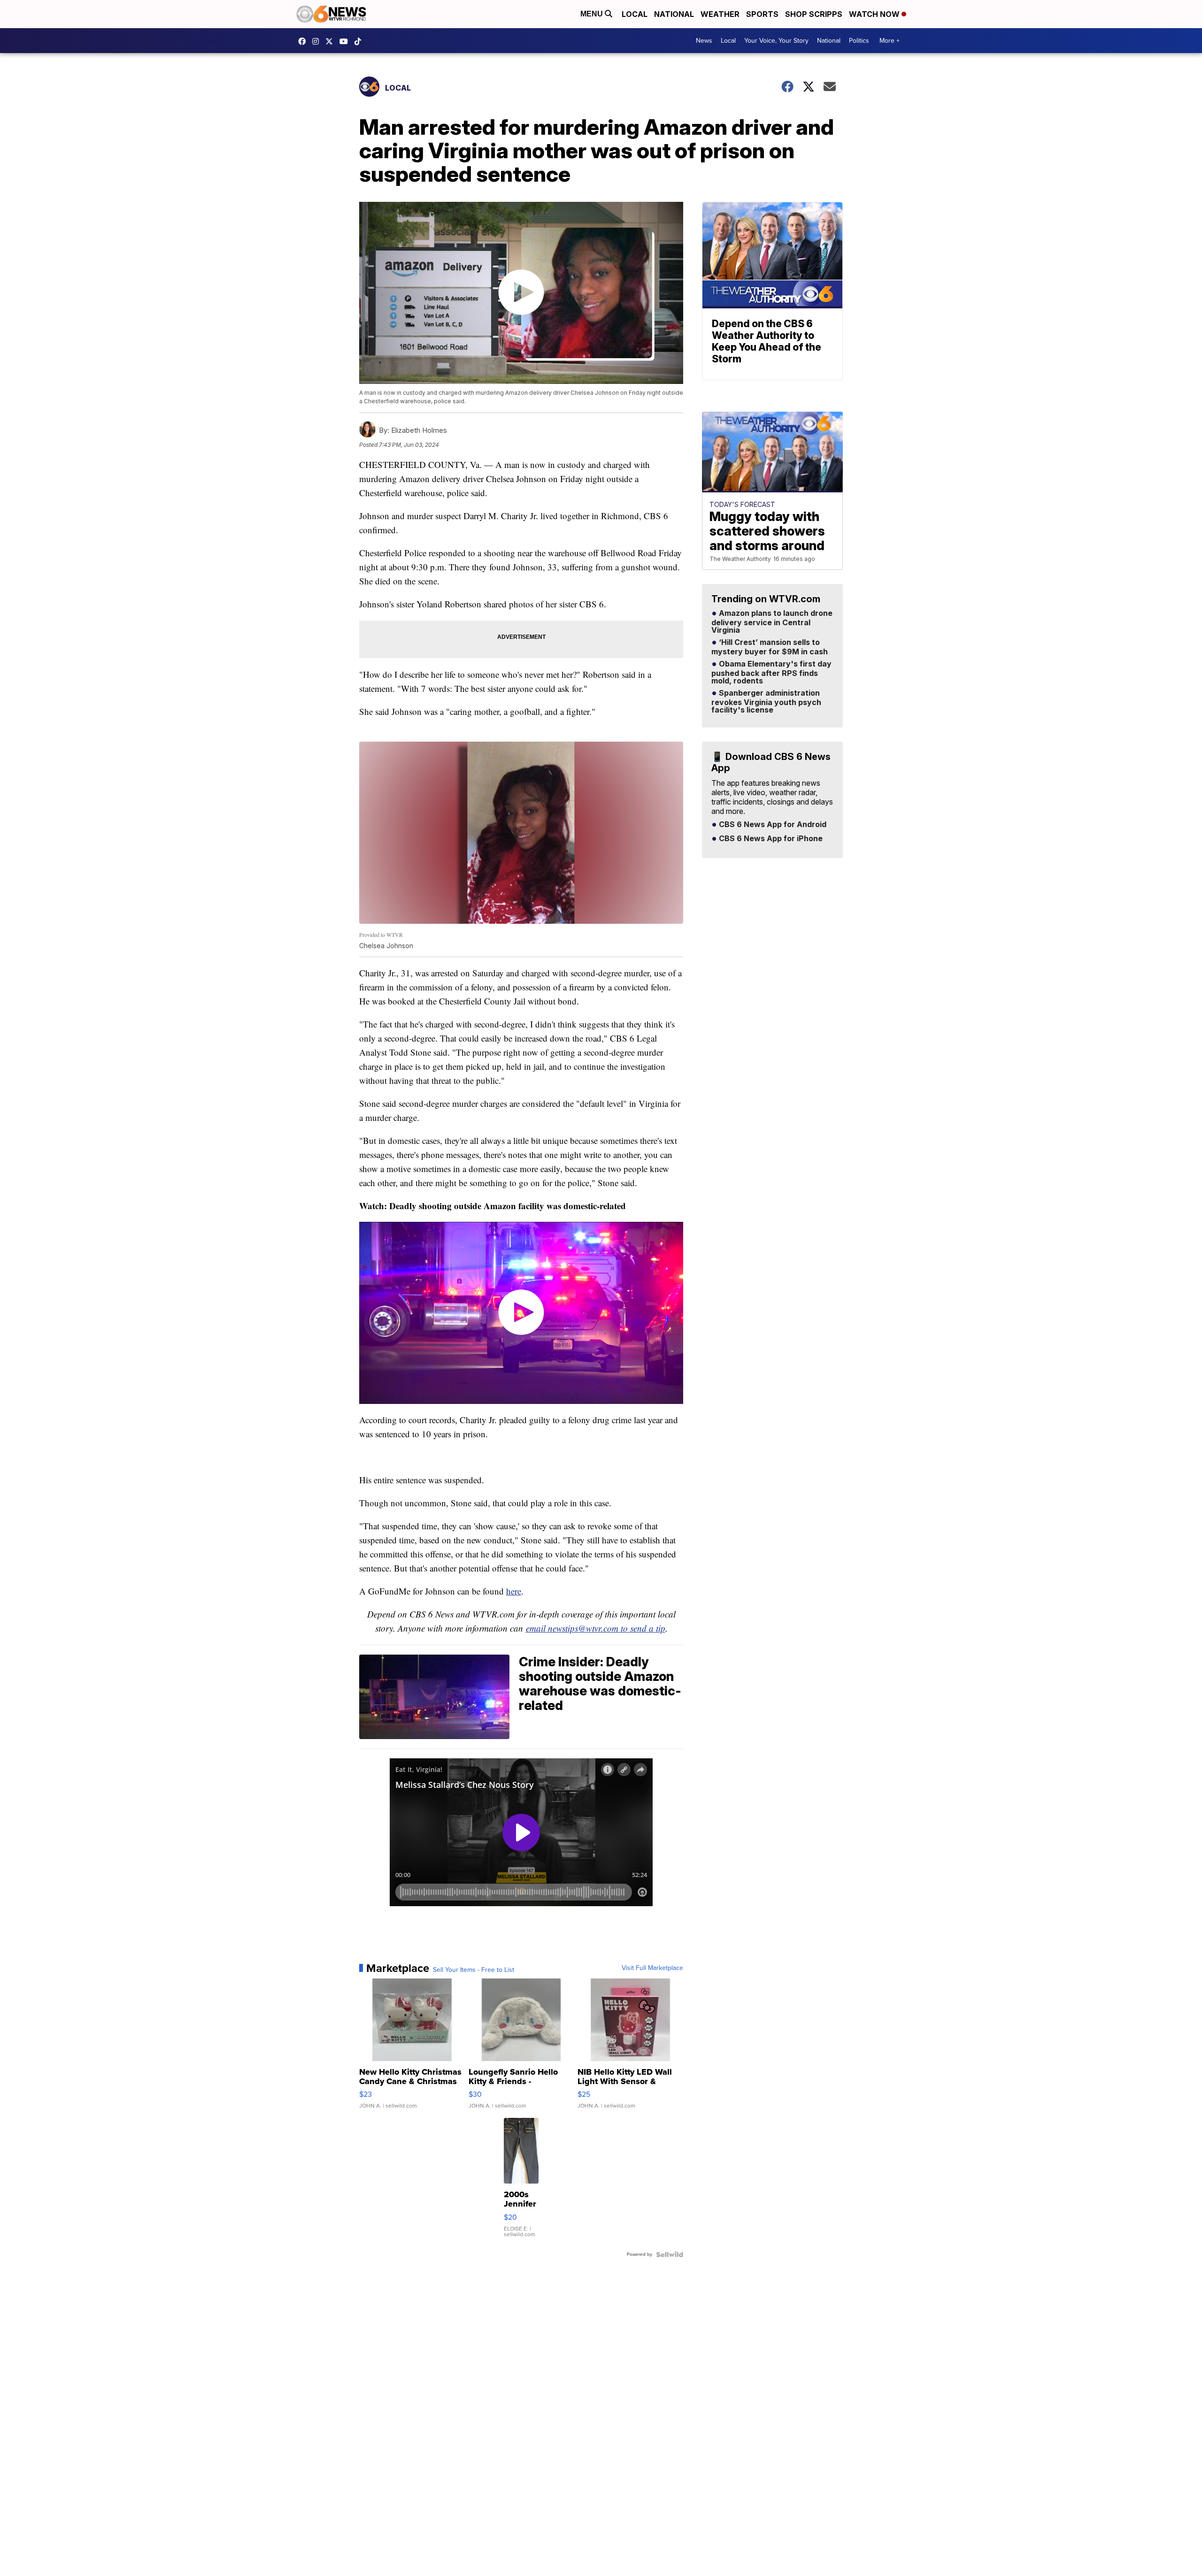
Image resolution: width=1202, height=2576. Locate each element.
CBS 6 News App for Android (772, 825)
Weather (720, 14)
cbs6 (318, 41)
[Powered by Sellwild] (670, 2254)
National (674, 14)
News (704, 41)
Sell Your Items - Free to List (474, 1970)
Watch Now (875, 14)
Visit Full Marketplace (652, 1968)
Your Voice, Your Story (776, 41)
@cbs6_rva (360, 41)
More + (890, 41)
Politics (859, 41)
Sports (762, 14)
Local (635, 14)
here (514, 1591)
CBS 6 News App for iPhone (770, 839)
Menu (593, 14)
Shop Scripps (814, 14)
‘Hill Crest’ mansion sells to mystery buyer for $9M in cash (770, 647)
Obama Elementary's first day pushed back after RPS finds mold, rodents (771, 673)
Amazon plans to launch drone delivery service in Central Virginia (772, 622)
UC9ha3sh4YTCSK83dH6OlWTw (346, 41)
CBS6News (304, 41)
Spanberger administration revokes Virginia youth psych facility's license (766, 702)
